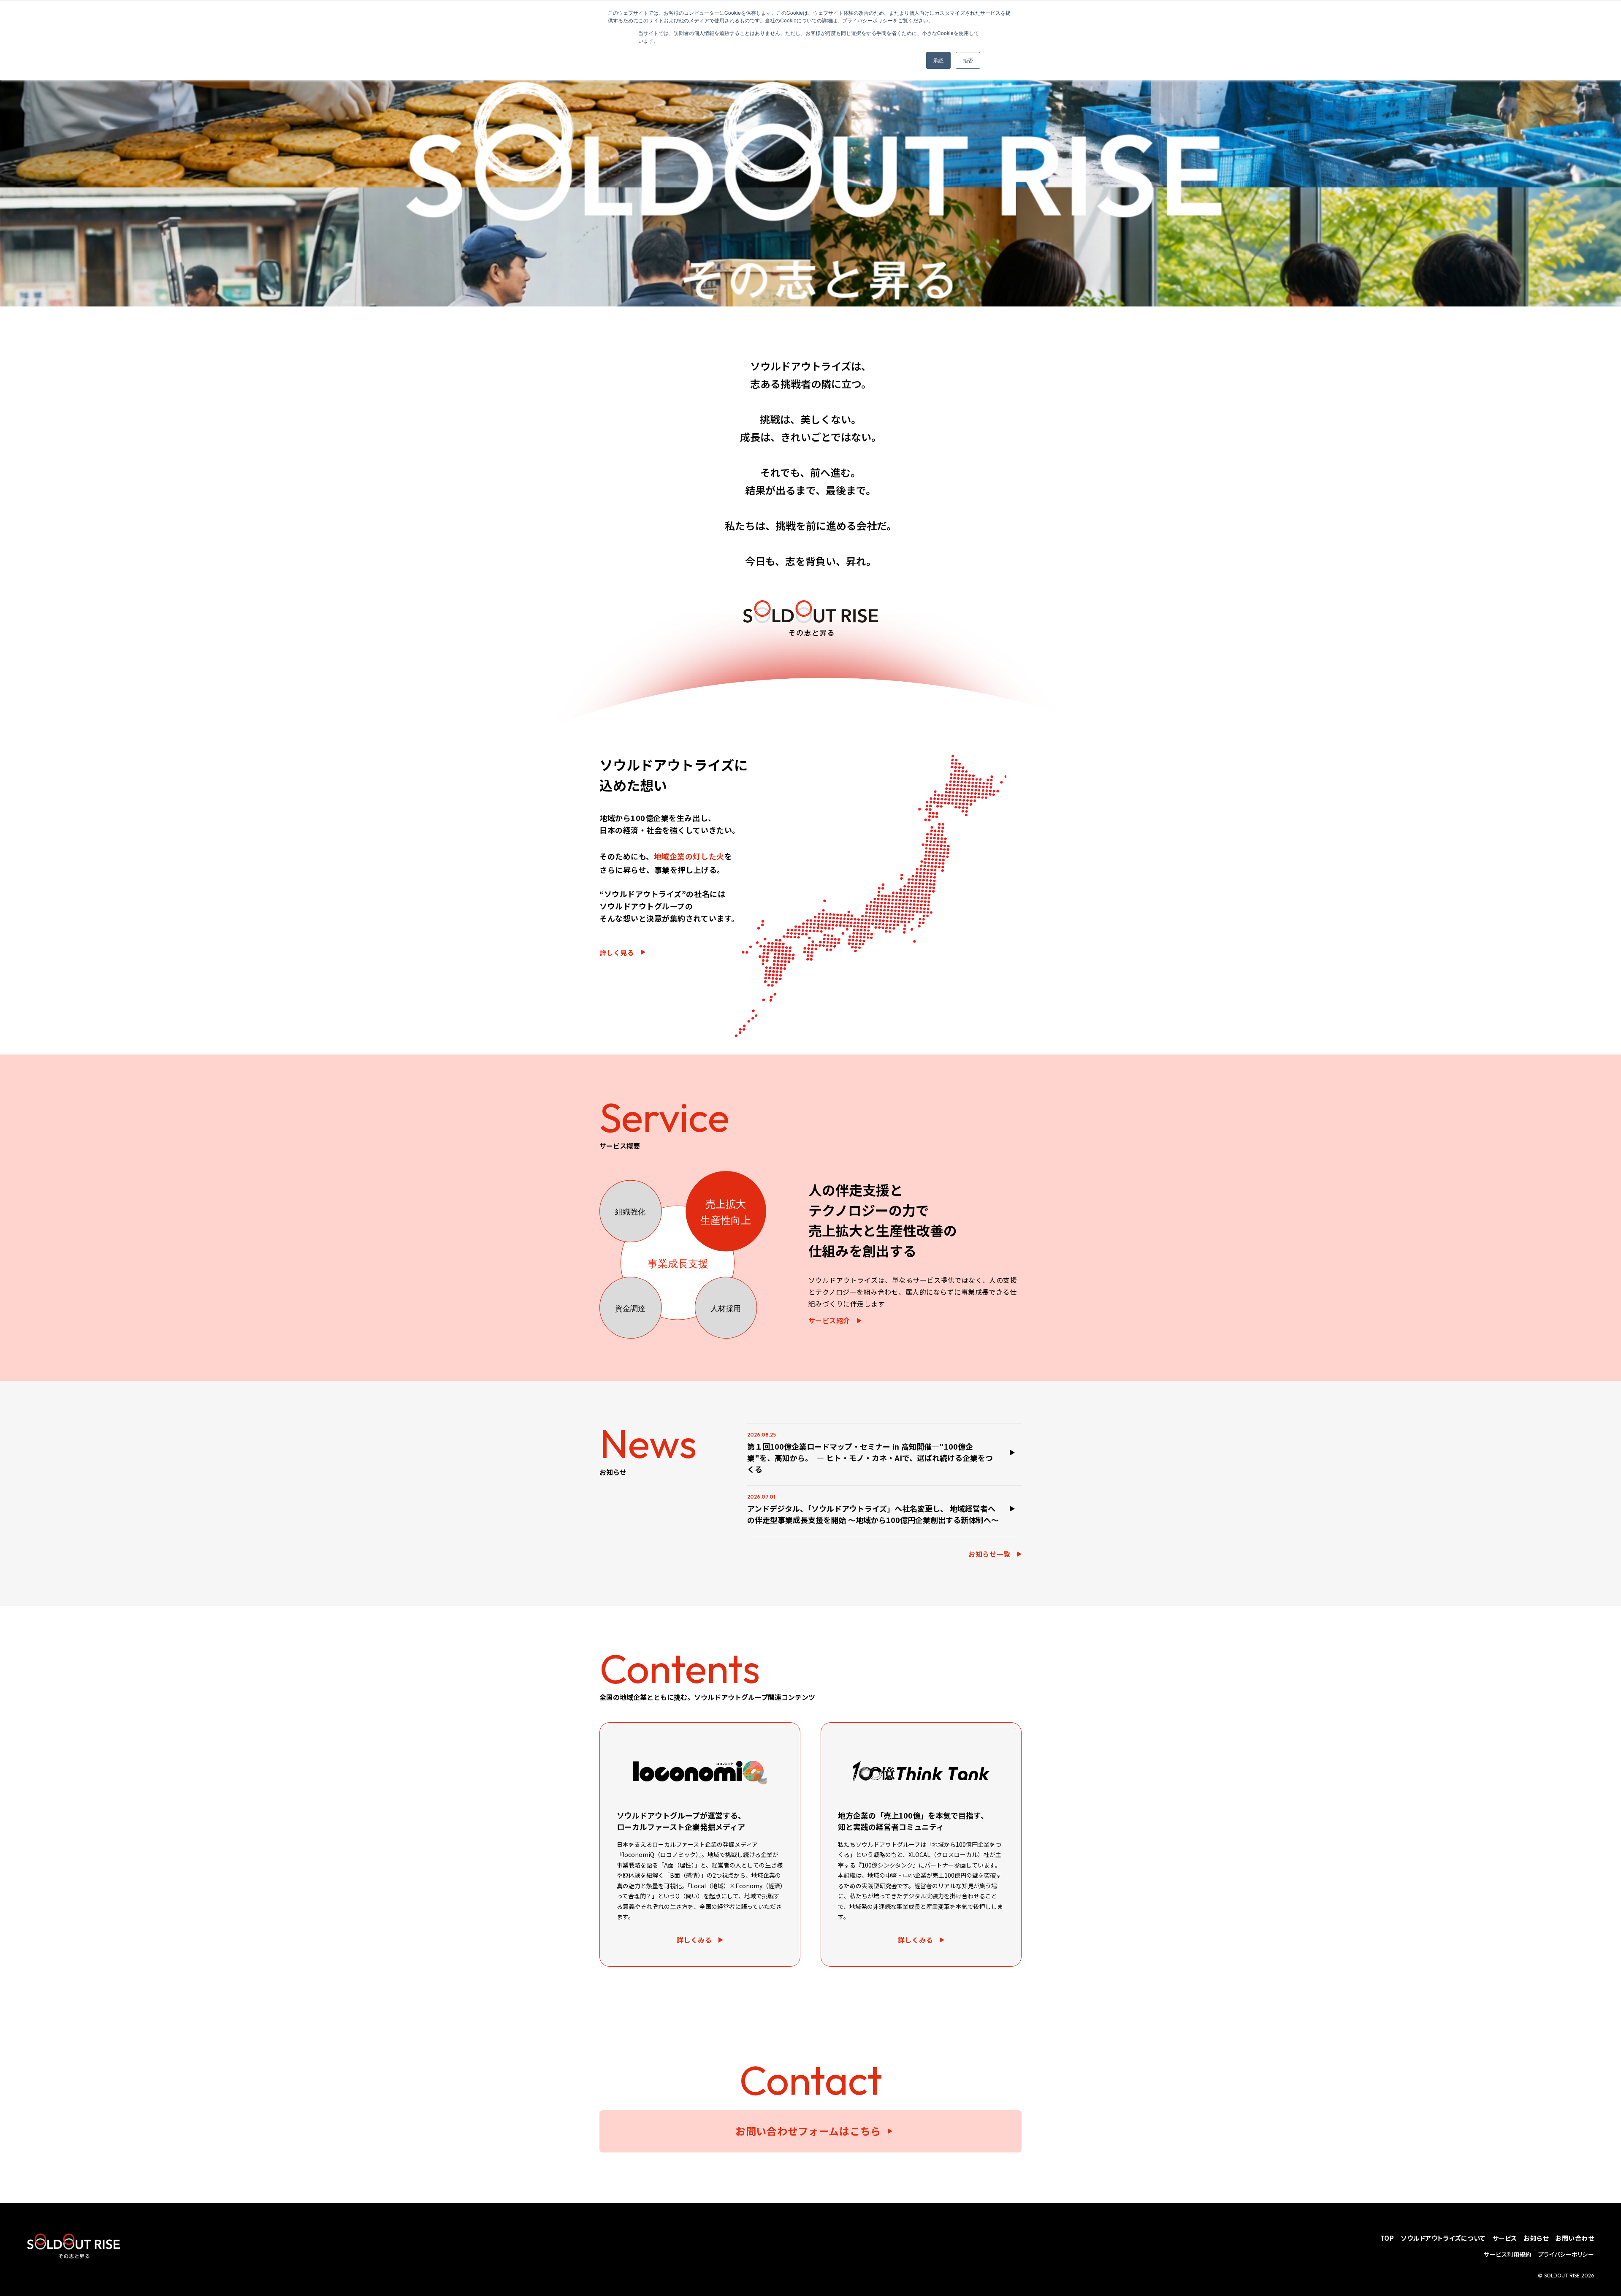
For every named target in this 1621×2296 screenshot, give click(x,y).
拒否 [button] (968, 60)
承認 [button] (938, 60)
